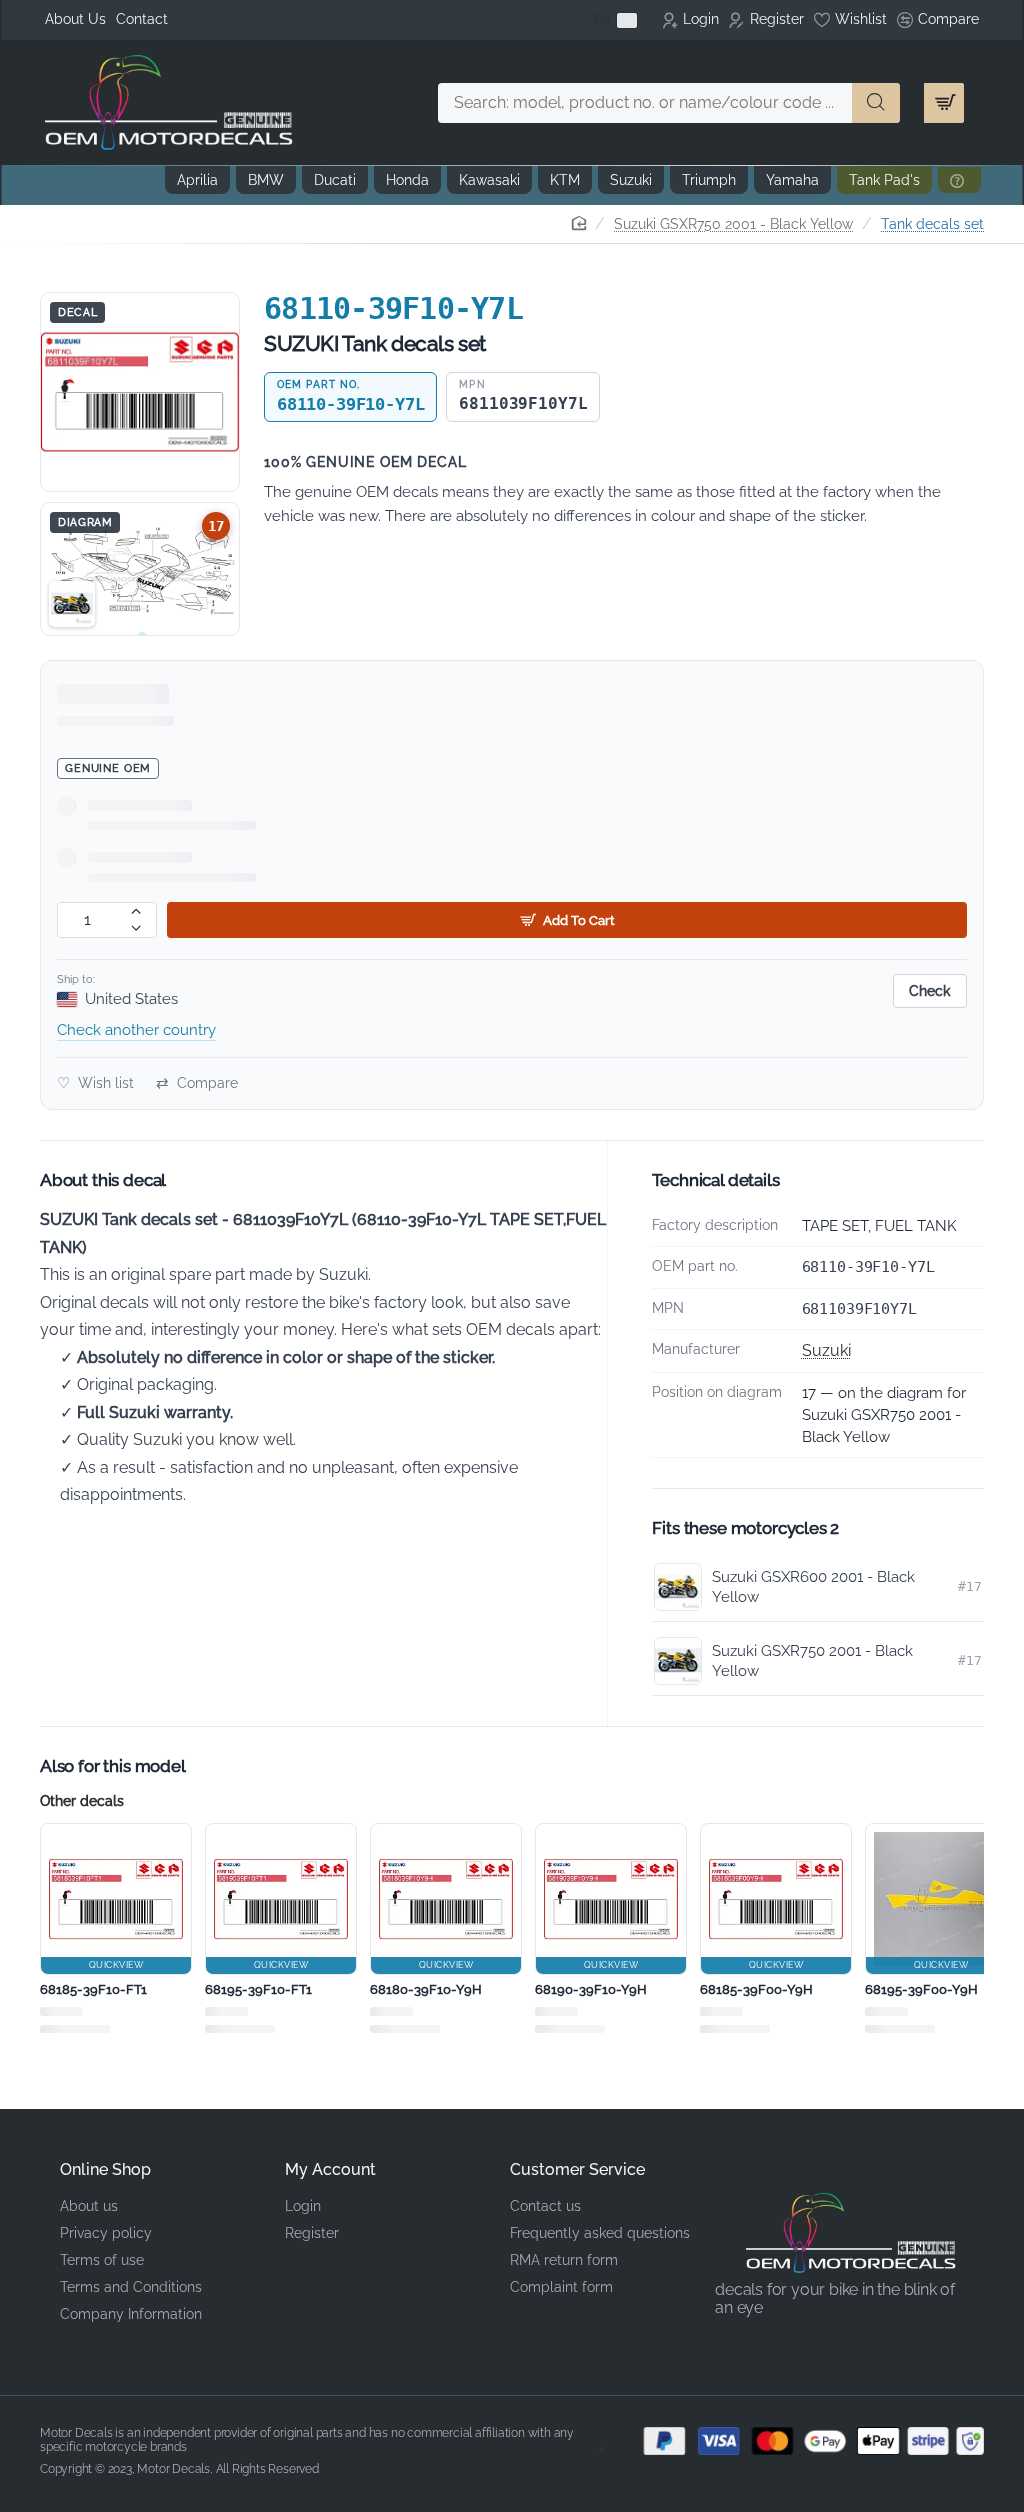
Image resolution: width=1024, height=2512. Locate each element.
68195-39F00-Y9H (921, 1989)
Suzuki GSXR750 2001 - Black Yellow (733, 224)
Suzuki (826, 1350)
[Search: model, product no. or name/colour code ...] (876, 103)
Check (930, 991)
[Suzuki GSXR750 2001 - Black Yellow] (72, 604)
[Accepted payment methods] (800, 2441)
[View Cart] (944, 103)
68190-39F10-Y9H (591, 1989)
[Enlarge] (140, 392)
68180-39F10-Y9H (426, 1989)
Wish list (95, 1083)
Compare (197, 1083)
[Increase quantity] (136, 911)
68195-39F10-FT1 (258, 1989)
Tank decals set (932, 224)
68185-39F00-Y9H (756, 1989)
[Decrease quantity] (136, 928)
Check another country (136, 1029)
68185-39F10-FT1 (93, 1989)
